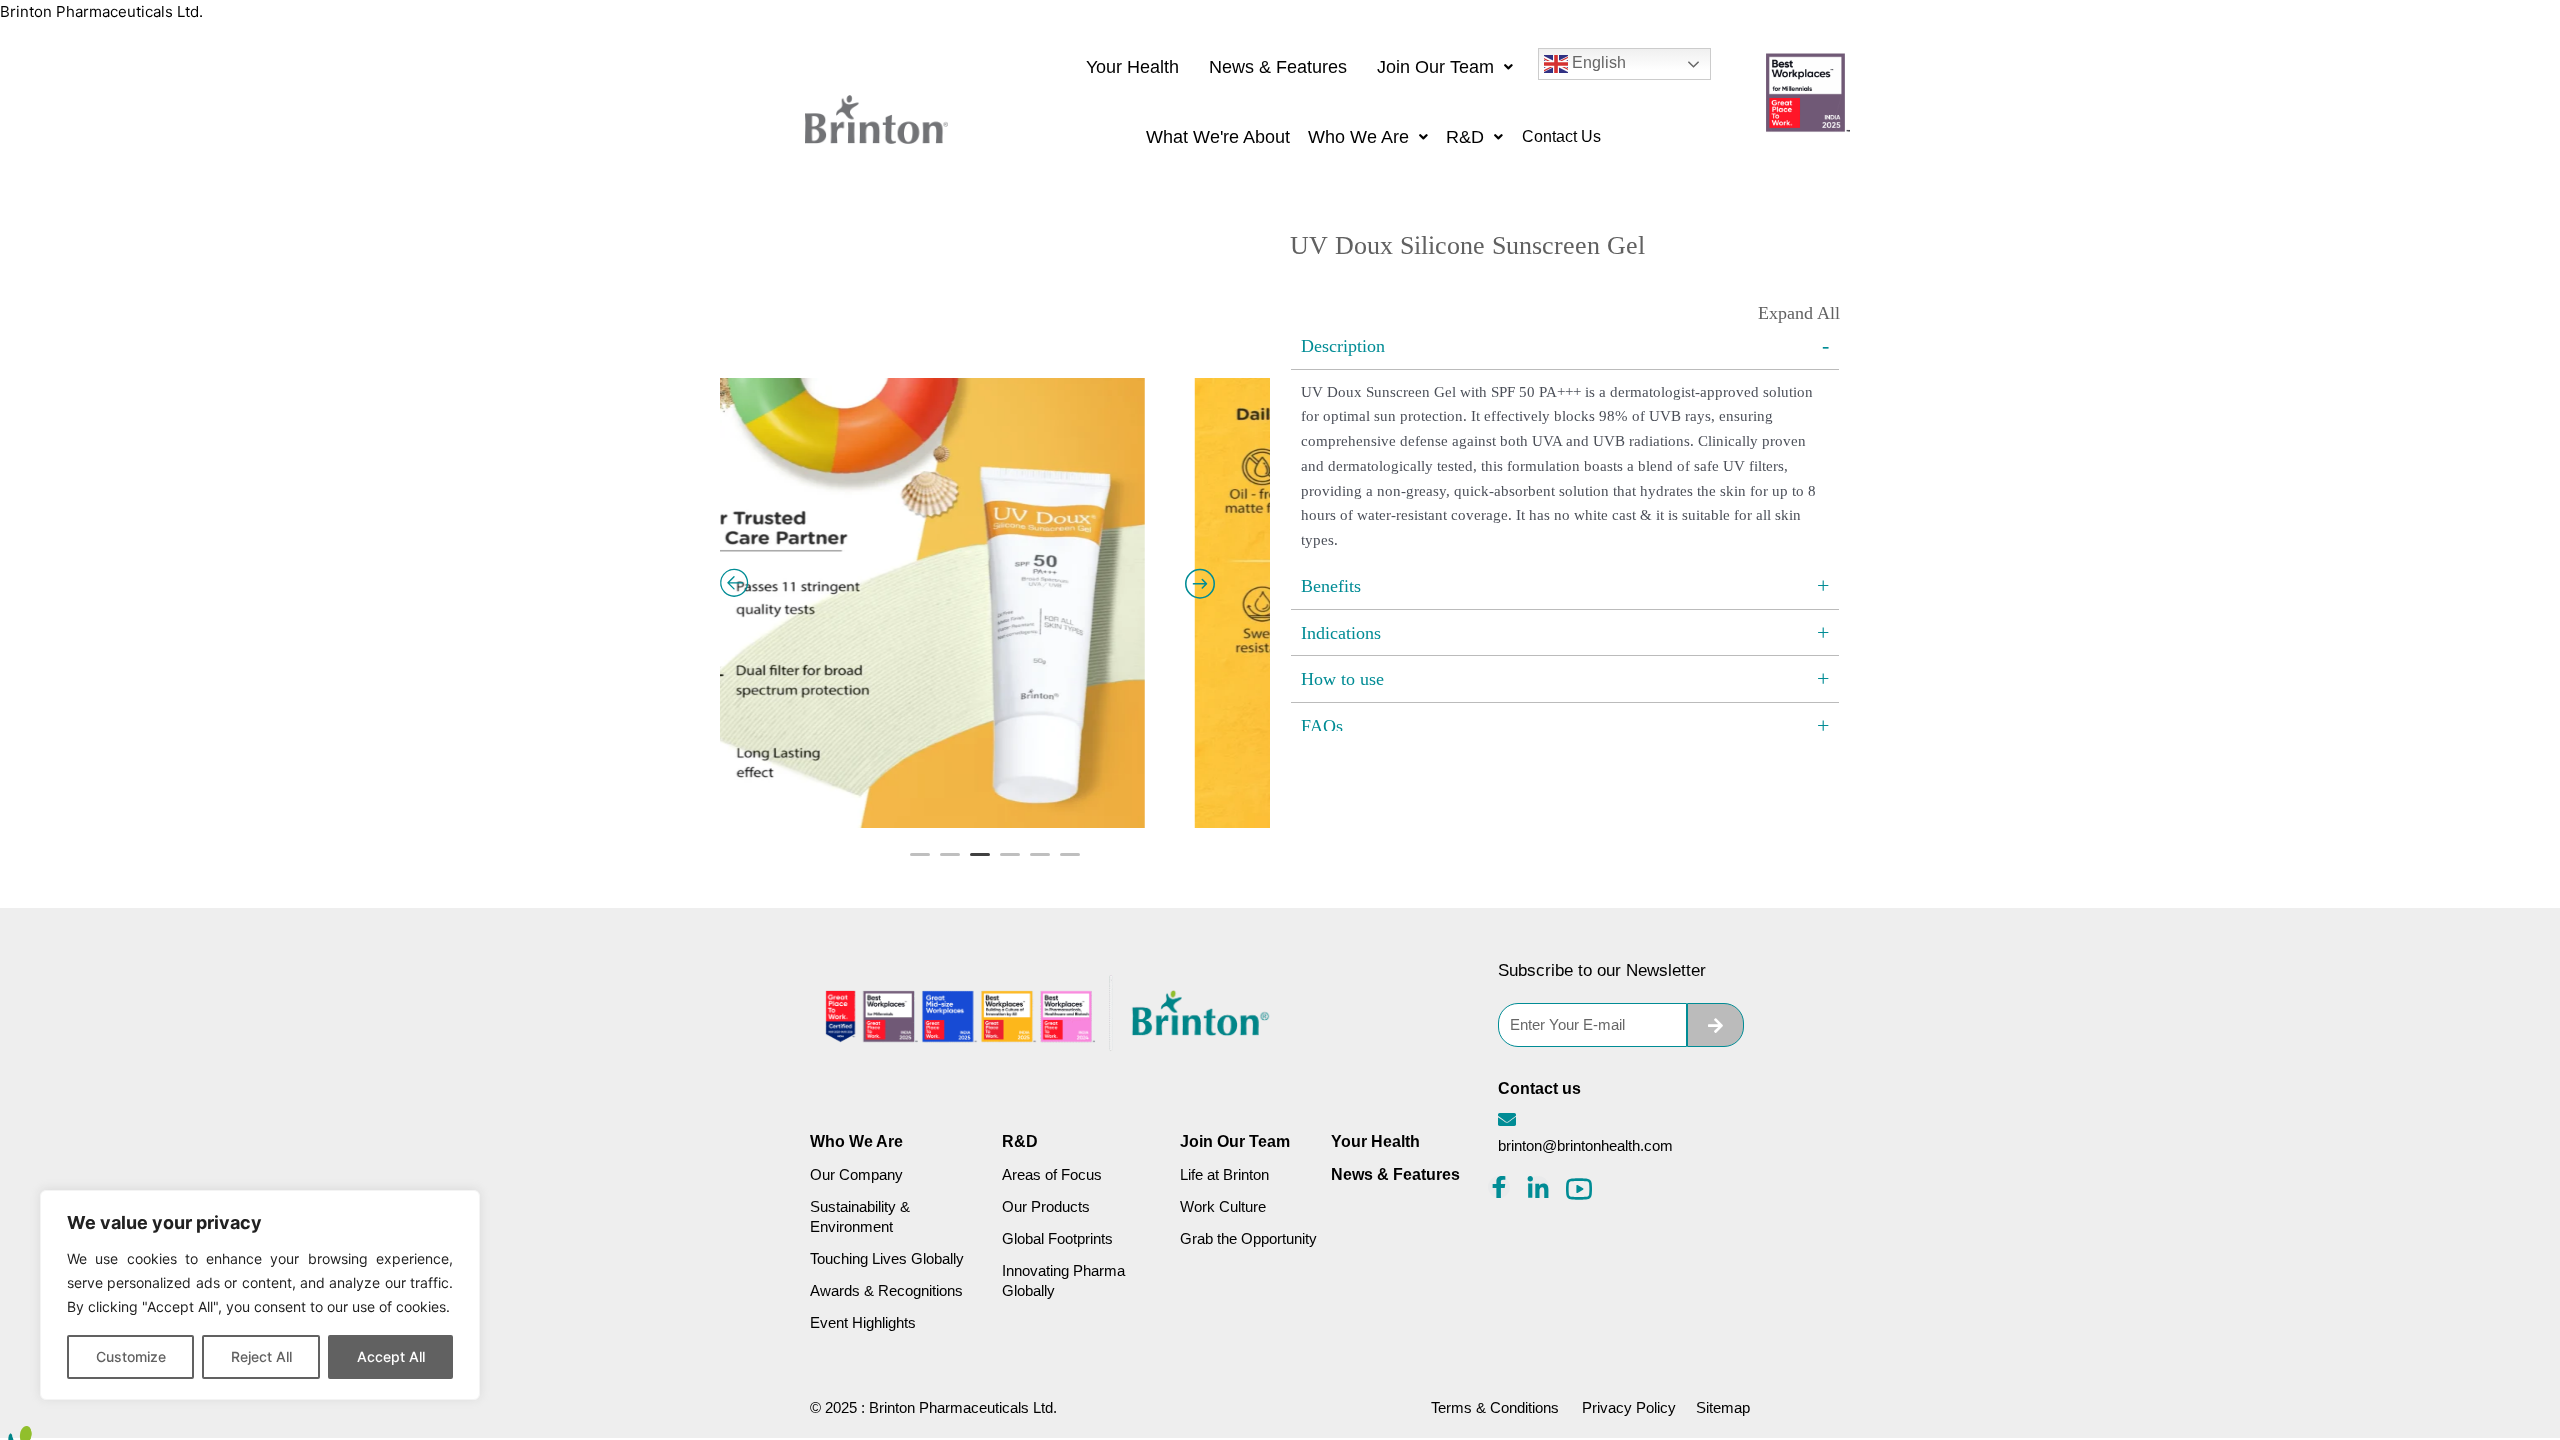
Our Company (856, 1174)
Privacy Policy (1629, 1407)
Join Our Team (1435, 67)
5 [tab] (1040, 863)
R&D (1465, 137)
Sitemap (1723, 1407)
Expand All (1799, 313)
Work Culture (1223, 1206)
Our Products (1046, 1206)
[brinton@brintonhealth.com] (1507, 1119)
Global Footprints (1057, 1238)
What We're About (1218, 137)
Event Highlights (863, 1322)
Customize (131, 1356)
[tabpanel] (995, 532)
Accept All (391, 1356)
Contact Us (1561, 136)
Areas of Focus (1052, 1174)
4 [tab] (1010, 863)
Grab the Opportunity (1248, 1238)
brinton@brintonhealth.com (1585, 1145)
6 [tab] (1070, 863)
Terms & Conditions (1495, 1407)
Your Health (1132, 67)
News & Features (1278, 67)
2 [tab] (950, 863)
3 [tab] (980, 863)
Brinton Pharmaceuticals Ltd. (101, 11)
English (1597, 62)
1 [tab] (920, 863)
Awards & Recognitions (886, 1290)
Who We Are (1358, 137)
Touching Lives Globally (887, 1258)
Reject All (261, 1356)
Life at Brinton (1224, 1174)
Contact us (1539, 1088)
